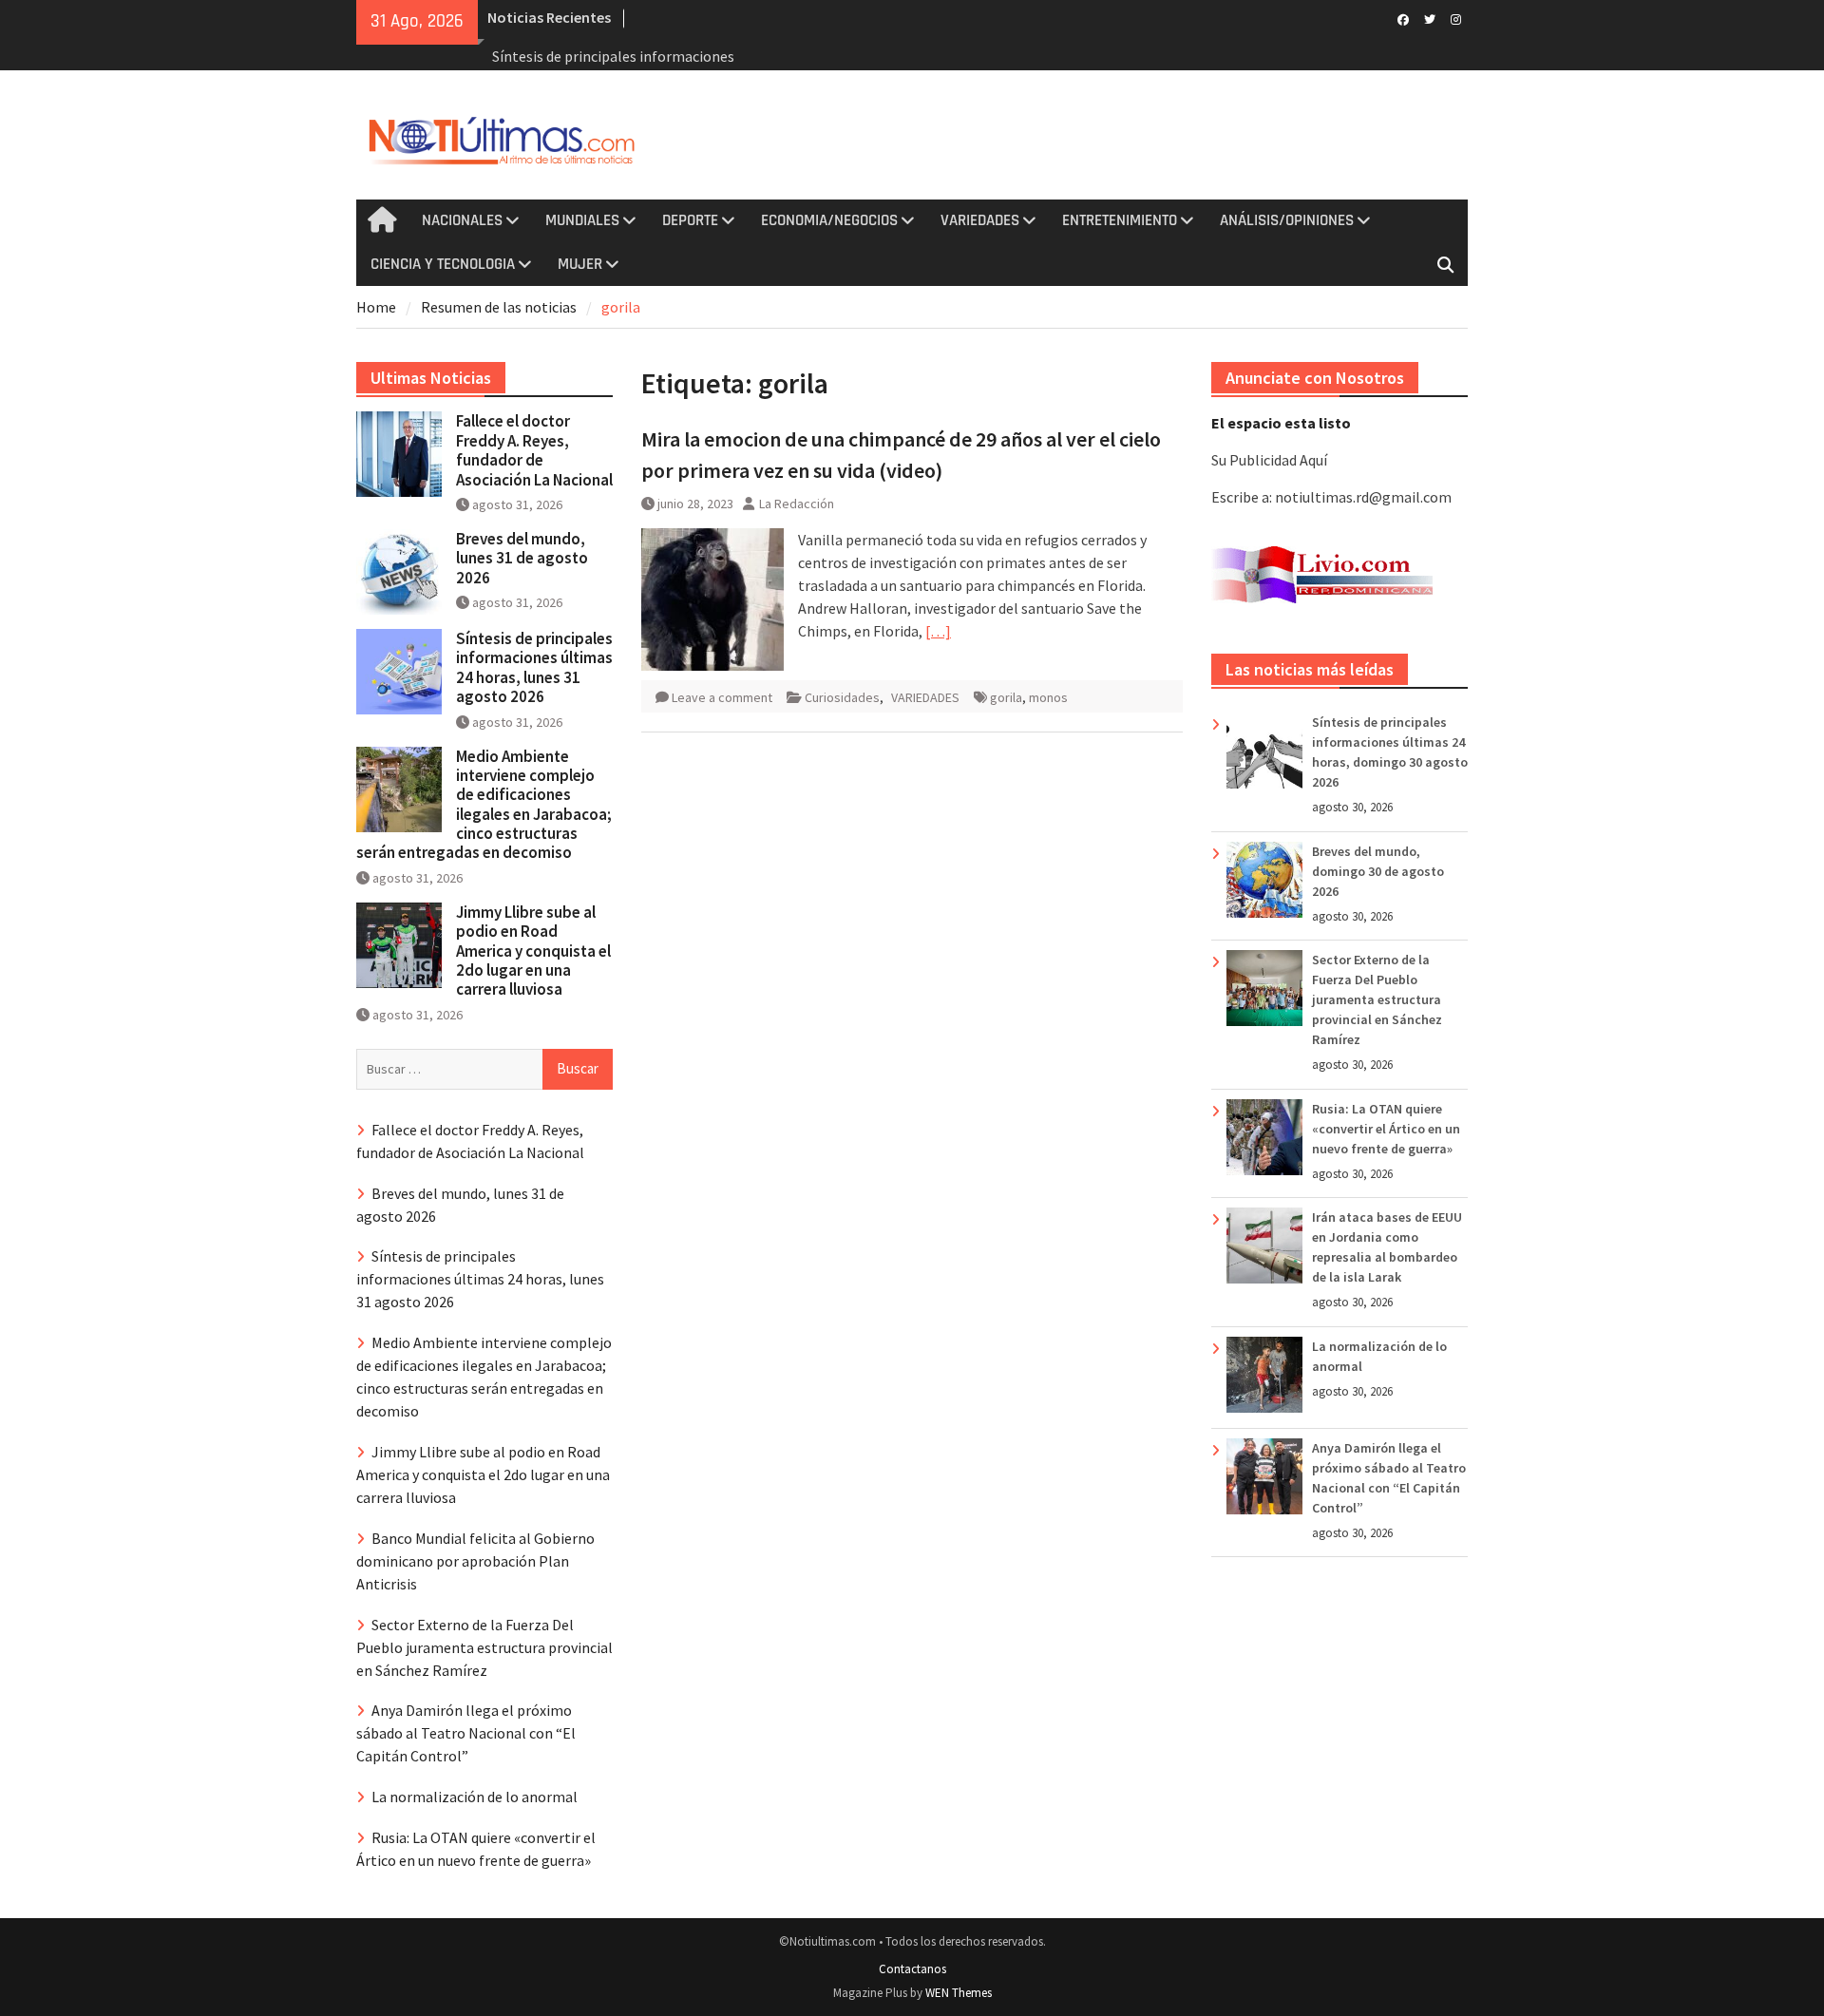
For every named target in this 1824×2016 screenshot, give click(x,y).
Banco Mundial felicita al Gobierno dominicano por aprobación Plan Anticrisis (475, 1561)
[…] (938, 631)
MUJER (580, 264)
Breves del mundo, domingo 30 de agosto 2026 (1378, 871)
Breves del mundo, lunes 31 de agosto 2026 (522, 558)
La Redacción (797, 504)
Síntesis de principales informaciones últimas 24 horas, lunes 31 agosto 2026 (534, 667)
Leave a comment (722, 697)
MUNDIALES (582, 220)
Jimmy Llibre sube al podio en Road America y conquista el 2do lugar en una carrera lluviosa (533, 951)
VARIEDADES (980, 220)
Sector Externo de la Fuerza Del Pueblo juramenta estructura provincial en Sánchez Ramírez (1377, 999)
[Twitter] (1429, 18)
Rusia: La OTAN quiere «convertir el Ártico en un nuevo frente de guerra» (1386, 1129)
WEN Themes (959, 1993)
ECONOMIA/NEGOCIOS (829, 220)
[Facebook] (1403, 18)
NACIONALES (462, 220)
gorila (1006, 697)
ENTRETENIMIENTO (1120, 220)
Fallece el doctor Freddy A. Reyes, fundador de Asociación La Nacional (534, 450)
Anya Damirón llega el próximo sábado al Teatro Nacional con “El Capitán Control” (466, 1733)
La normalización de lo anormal (475, 1797)
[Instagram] (1456, 18)
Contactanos (912, 1969)
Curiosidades (842, 697)
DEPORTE (690, 220)
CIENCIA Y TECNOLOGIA (443, 264)
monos (1048, 697)
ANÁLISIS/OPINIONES (1287, 220)
